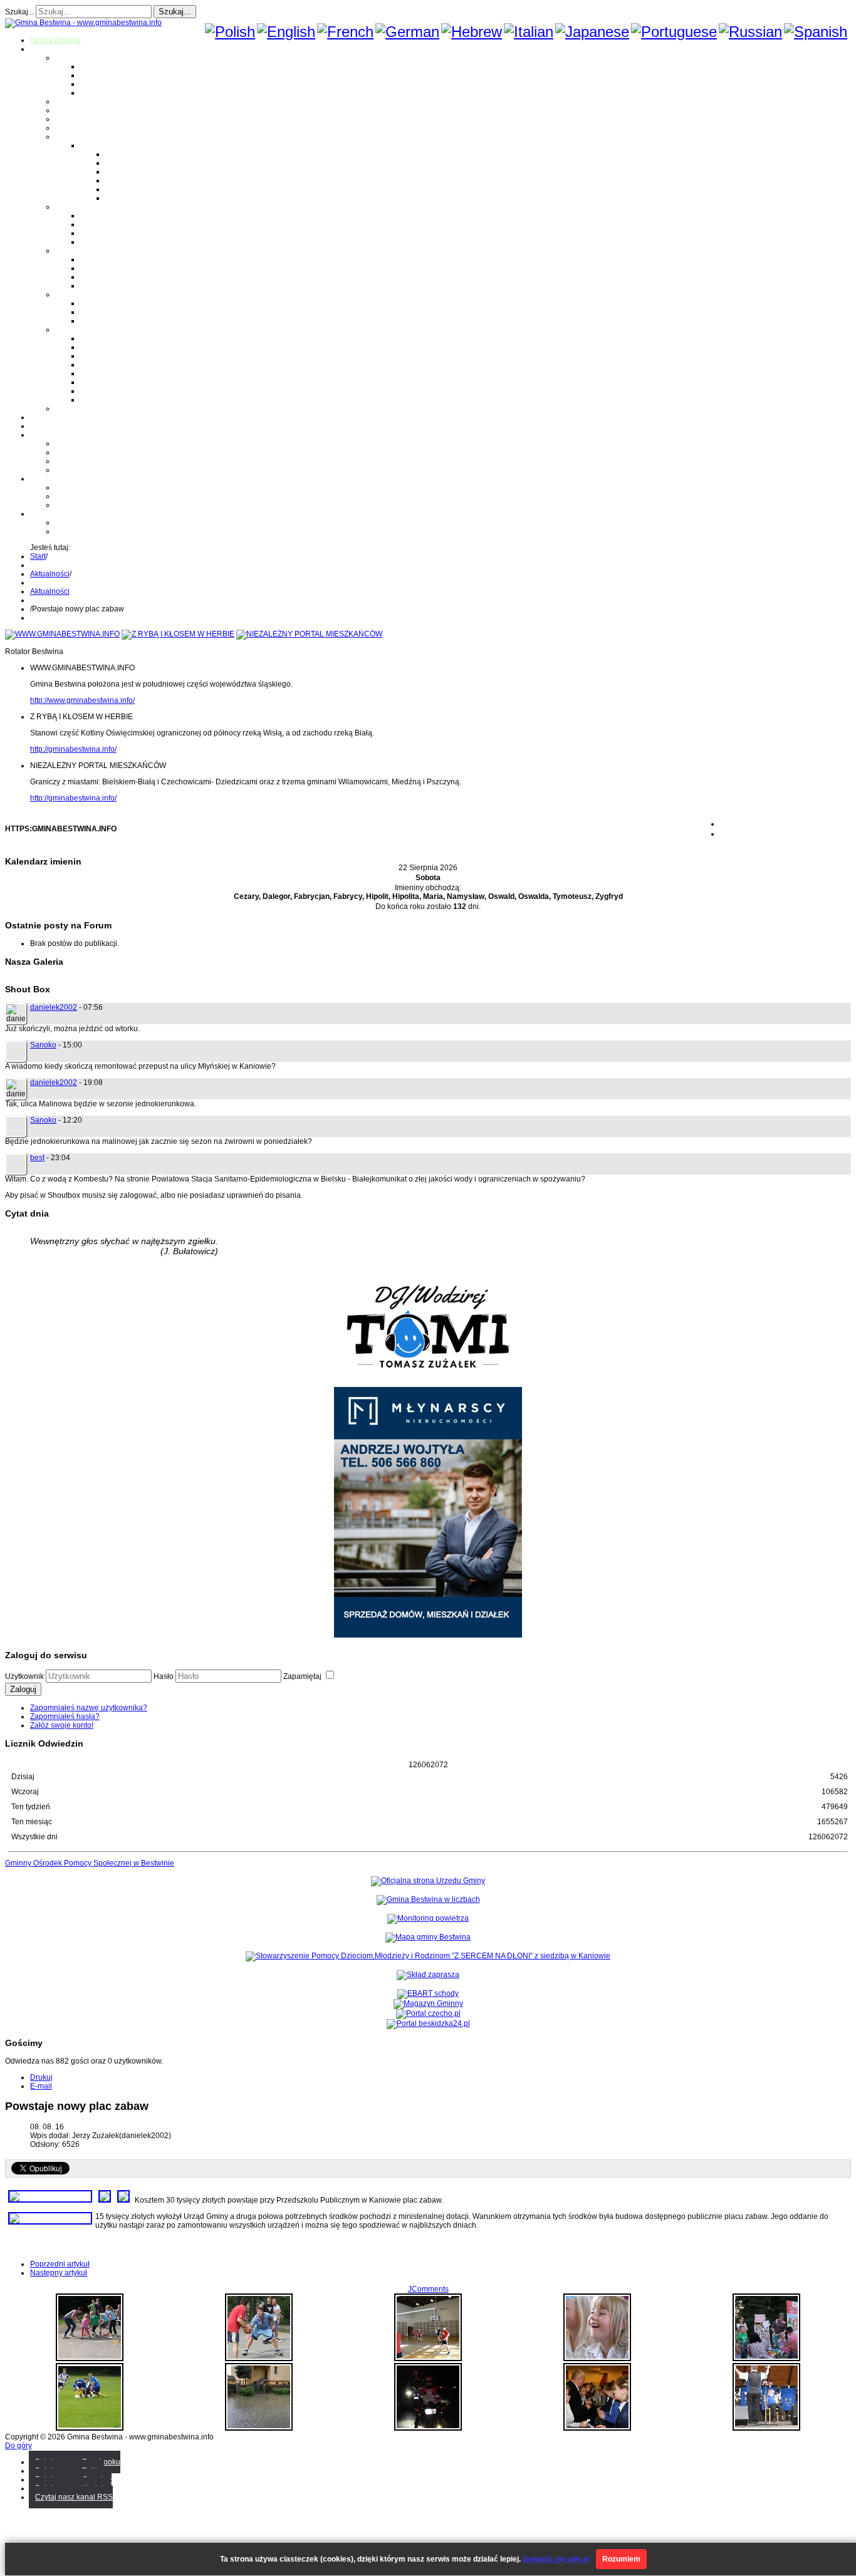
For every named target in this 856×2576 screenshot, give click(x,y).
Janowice (97, 84)
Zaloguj (23, 1689)
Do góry (18, 2446)
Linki (63, 408)
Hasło (164, 1676)
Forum (41, 426)
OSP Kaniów (102, 286)
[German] (407, 32)
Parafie (67, 207)
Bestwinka (98, 75)
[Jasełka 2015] (597, 2428)
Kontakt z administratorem (99, 522)
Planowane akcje (85, 461)
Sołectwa (71, 58)
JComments (428, 2289)
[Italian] (529, 32)
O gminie (45, 49)
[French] (345, 32)
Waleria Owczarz (109, 312)
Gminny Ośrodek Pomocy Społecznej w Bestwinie (90, 1863)
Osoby (66, 294)
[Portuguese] (674, 32)
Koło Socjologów (109, 400)
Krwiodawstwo (55, 435)
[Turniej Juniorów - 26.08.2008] (90, 2428)
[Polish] (230, 32)
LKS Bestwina (104, 373)
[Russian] (750, 32)
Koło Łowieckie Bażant (119, 338)
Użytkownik (24, 1676)
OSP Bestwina (105, 259)
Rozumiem (621, 2559)
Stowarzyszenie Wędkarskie (128, 382)
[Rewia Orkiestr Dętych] (766, 2428)
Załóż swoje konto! (62, 1725)
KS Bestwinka (104, 391)
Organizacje (76, 330)
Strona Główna (55, 40)
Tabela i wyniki (130, 180)
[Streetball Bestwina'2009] (259, 2359)
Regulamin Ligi (131, 154)
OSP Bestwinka (107, 268)
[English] (286, 32)
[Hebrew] (472, 32)
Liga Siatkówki (105, 145)
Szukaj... (19, 12)
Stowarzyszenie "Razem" (123, 356)
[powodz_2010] (259, 2428)
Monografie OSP (83, 251)
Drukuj (41, 2077)
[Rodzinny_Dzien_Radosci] (90, 2359)
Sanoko (43, 1045)
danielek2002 (54, 1007)
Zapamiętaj (303, 1676)
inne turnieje (76, 505)
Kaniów (93, 93)
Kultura (67, 119)
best (37, 1158)
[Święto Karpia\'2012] (766, 2359)
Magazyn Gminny (85, 101)
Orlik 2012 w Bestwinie (94, 487)
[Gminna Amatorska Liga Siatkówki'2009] (428, 2359)
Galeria (43, 417)
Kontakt (68, 470)
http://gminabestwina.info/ (73, 749)
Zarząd (67, 452)
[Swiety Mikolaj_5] (428, 2428)
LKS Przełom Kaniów (116, 347)
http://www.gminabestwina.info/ (82, 700)
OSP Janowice (105, 277)
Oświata (69, 110)
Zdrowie (69, 128)
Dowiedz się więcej (556, 2559)
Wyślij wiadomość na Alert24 (104, 531)
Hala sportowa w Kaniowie (101, 496)
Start (38, 556)
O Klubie (70, 444)
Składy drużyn (129, 163)
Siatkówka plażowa (138, 198)
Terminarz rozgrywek (141, 172)
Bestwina (96, 66)
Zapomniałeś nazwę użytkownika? (89, 1708)
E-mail (41, 2086)
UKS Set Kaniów (108, 365)
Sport (64, 137)
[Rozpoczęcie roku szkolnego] (597, 2359)
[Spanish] (816, 32)
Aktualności (50, 574)
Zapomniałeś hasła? (65, 1716)
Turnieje (44, 479)
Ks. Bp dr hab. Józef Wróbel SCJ (135, 321)
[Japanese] (592, 32)
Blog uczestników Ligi (142, 189)
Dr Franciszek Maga (114, 303)
